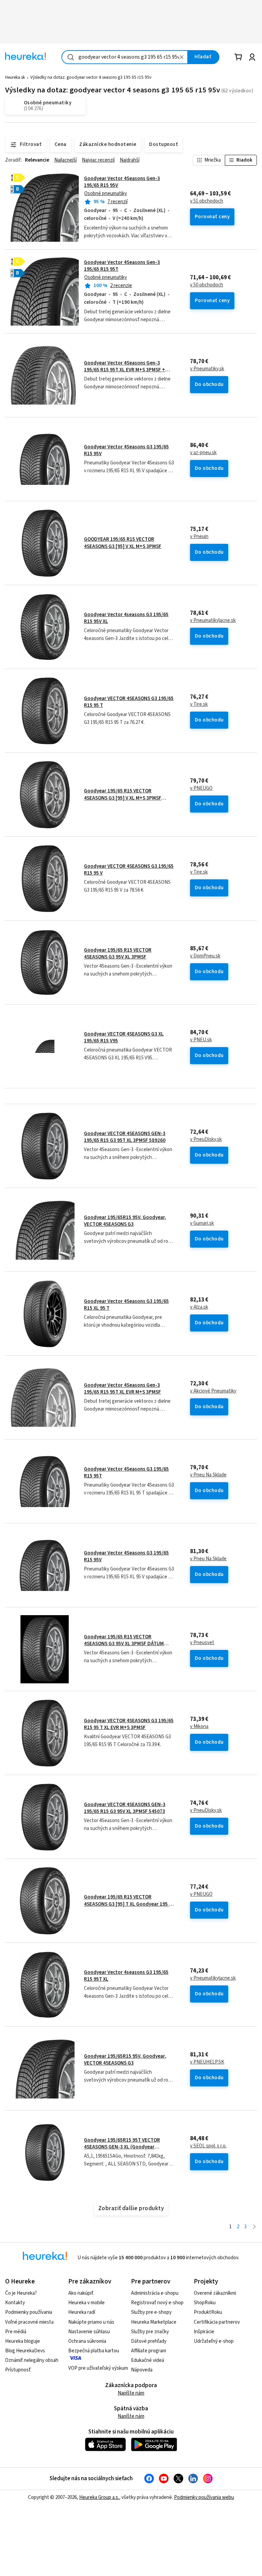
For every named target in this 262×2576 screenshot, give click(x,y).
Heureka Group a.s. (99, 2497)
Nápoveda (142, 2370)
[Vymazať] (182, 57)
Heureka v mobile (86, 2303)
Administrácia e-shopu (155, 2293)
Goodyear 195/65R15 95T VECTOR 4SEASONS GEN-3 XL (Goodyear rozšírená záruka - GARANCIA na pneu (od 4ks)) (126, 2150)
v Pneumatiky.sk (207, 369)
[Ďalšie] (254, 2227)
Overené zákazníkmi (215, 2293)
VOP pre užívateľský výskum (98, 2368)
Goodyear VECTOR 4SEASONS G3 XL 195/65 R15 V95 (124, 1037)
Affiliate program (149, 2351)
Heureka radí (82, 2312)
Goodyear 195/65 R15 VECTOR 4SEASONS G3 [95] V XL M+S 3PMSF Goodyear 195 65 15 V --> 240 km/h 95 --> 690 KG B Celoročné (129, 801)
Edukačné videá (148, 2360)
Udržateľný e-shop (214, 2341)
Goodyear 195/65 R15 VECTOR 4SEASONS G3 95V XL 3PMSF (118, 954)
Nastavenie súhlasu (89, 2332)
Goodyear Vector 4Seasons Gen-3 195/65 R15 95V (122, 182)
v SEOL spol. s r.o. (208, 2146)
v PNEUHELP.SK (207, 2062)
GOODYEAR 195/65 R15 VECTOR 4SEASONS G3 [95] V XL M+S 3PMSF (123, 543)
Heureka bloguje (23, 2341)
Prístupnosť (18, 2370)
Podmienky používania (29, 2312)
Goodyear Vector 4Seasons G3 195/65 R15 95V (126, 450)
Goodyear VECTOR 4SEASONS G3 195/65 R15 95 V (129, 870)
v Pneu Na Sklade (208, 1475)
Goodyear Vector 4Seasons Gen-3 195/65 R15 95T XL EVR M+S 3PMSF (122, 1389)
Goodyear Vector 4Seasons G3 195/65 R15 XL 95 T (126, 1305)
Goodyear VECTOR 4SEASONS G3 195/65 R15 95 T (129, 702)
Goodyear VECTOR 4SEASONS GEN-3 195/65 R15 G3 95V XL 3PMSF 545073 (125, 1808)
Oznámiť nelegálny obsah (32, 2360)
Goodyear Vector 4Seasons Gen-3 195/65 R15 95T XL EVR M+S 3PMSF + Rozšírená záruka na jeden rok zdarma (127, 370)
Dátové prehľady (149, 2341)
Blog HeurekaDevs (25, 2351)
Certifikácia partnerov (217, 2322)
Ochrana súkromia (87, 2341)
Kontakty (15, 2303)
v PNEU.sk (201, 1040)
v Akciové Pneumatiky (213, 1391)
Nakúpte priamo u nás (91, 2322)
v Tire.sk (199, 704)
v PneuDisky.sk (206, 1140)
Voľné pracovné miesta (29, 2322)
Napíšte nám (131, 2393)
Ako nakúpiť (81, 2293)
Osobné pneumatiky (106, 193)
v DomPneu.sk (205, 956)
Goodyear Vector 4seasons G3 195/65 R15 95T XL (126, 1976)
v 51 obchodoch (207, 201)
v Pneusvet (202, 1643)
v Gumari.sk (202, 1223)
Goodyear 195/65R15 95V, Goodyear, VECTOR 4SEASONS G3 (125, 1221)
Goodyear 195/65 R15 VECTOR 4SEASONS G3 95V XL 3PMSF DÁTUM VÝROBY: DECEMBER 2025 (124, 1644)
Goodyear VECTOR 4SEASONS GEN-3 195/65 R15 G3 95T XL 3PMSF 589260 (125, 1137)
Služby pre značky (150, 2332)
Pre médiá (16, 2332)
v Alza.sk (199, 1307)
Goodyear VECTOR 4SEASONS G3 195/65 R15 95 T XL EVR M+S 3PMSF (129, 1724)
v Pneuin (199, 537)
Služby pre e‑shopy (151, 2312)
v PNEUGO (201, 788)
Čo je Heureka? (21, 2293)
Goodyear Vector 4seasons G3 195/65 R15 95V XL (126, 618)
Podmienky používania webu (204, 2497)
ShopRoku (205, 2303)
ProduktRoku (208, 2312)
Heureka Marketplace (154, 2322)
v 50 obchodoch (207, 285)
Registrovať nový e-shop (157, 2303)
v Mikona (199, 1727)
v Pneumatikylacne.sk (213, 621)
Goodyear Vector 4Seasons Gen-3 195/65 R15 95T (122, 266)
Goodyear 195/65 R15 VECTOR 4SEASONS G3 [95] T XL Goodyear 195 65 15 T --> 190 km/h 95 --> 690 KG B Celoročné (129, 1907)
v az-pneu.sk (203, 453)
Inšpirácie (204, 2332)
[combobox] (125, 57)
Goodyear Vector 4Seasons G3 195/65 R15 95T (126, 1472)
